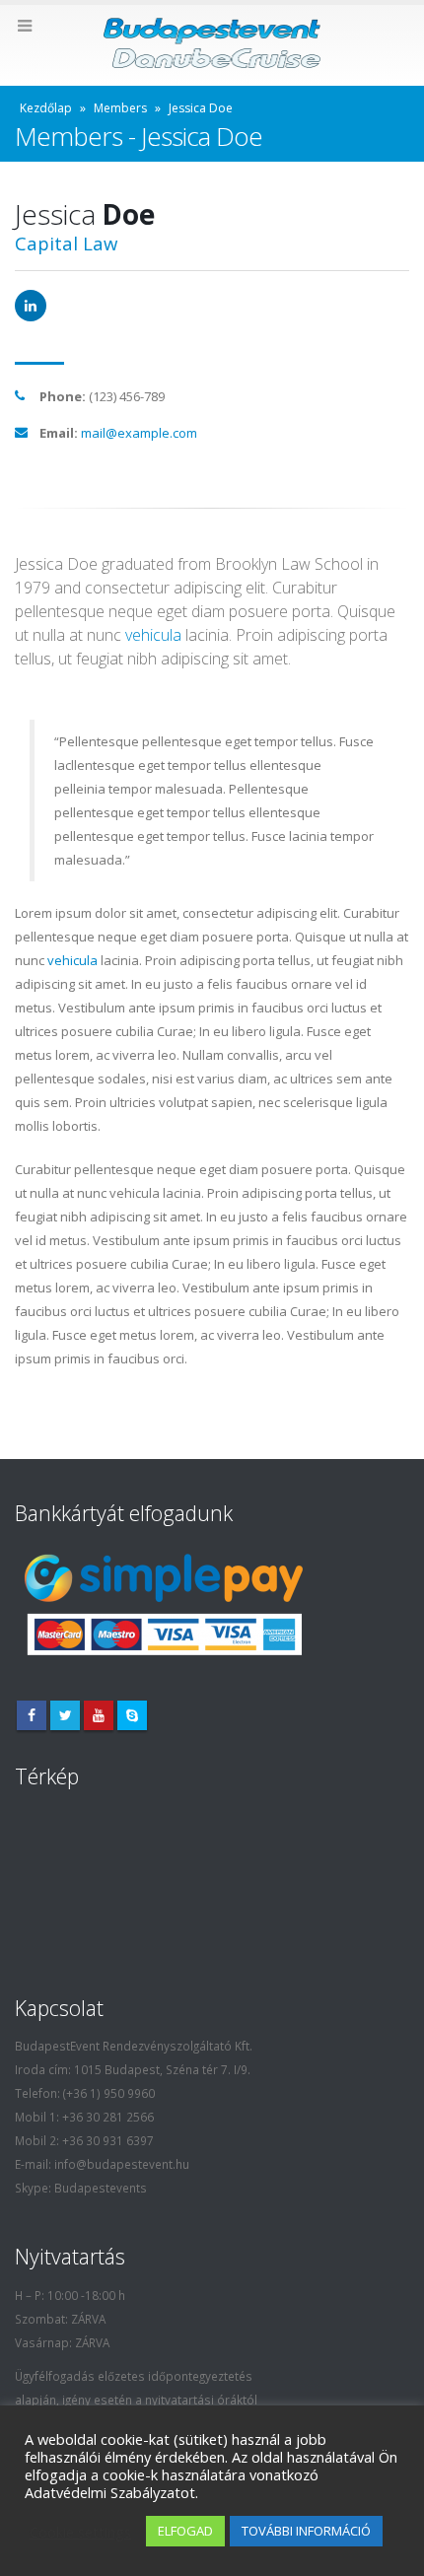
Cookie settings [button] (80, 2532)
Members (120, 108)
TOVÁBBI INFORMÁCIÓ (306, 2531)
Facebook (32, 1715)
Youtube (99, 1715)
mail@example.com (139, 433)
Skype (132, 1715)
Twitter (65, 1715)
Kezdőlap (46, 108)
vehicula (153, 635)
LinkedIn (31, 306)
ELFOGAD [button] (185, 2531)
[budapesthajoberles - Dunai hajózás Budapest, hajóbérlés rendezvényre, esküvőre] (212, 44)
